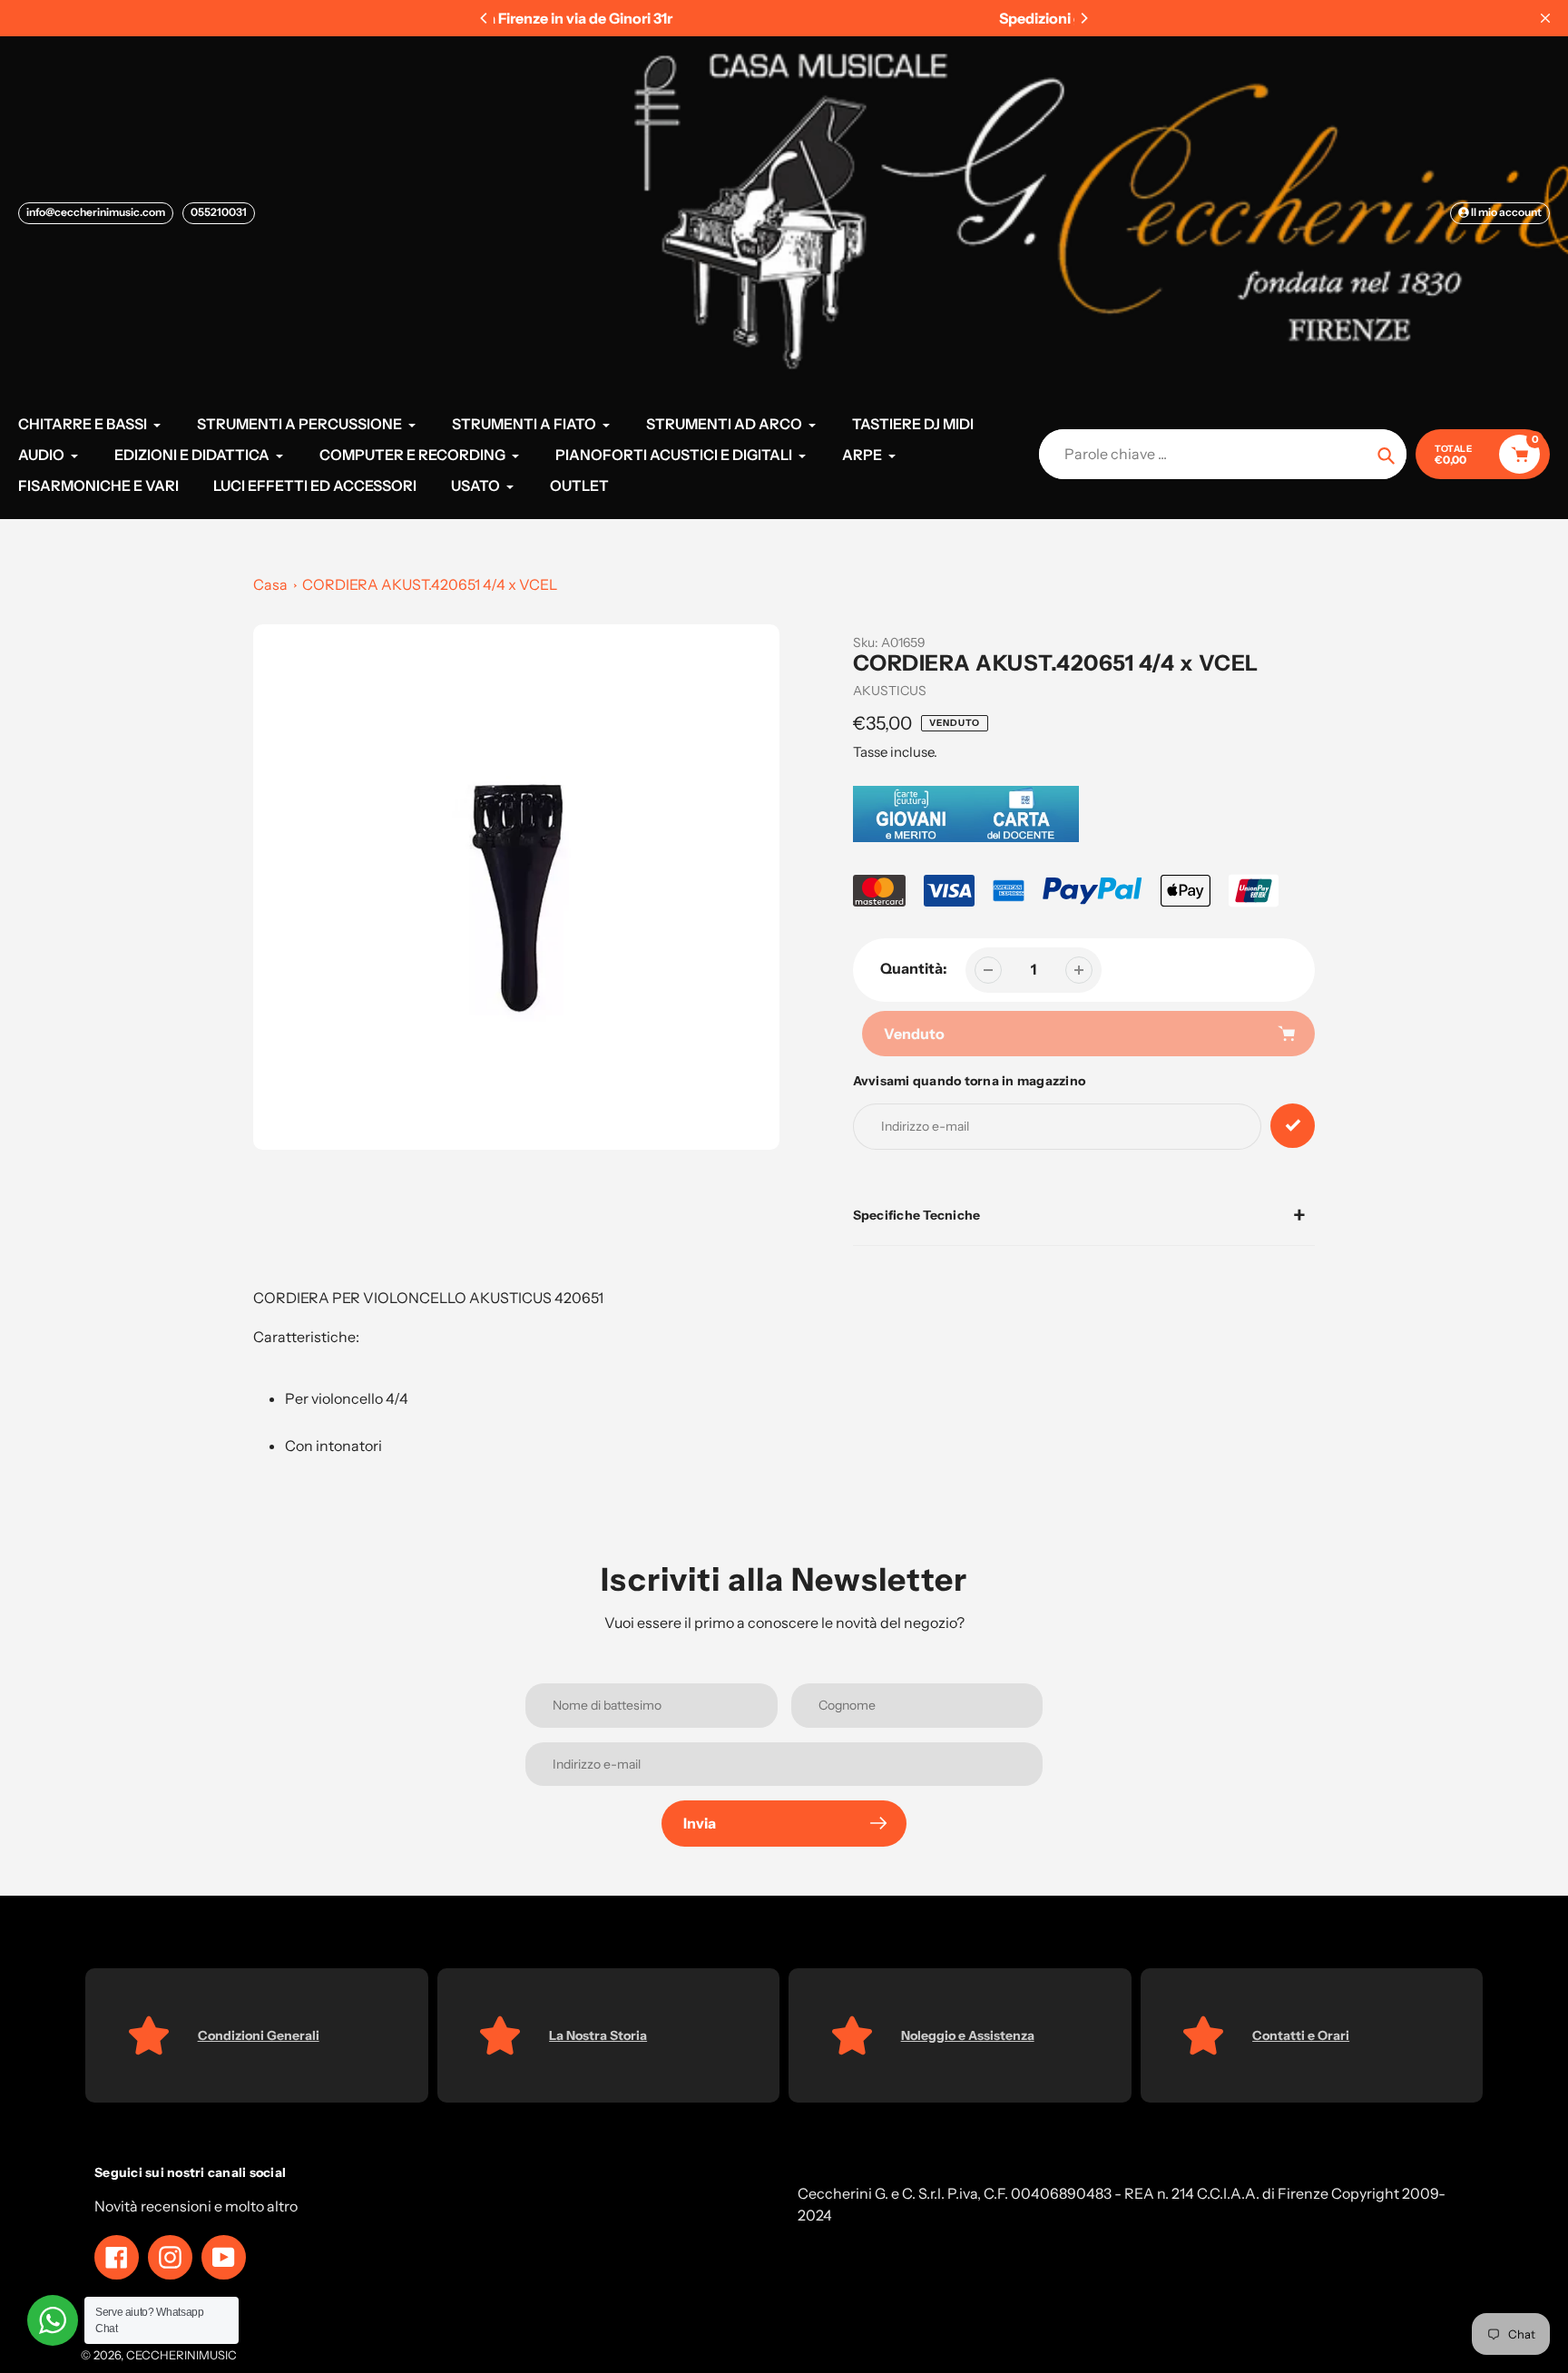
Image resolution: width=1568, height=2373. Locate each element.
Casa (270, 584)
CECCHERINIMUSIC (181, 2355)
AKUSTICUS (890, 691)
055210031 (219, 212)
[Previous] (485, 18)
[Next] (1083, 18)
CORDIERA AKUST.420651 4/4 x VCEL (430, 584)
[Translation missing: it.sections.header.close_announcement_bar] (1545, 18)
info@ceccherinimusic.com (96, 212)
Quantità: (914, 968)
